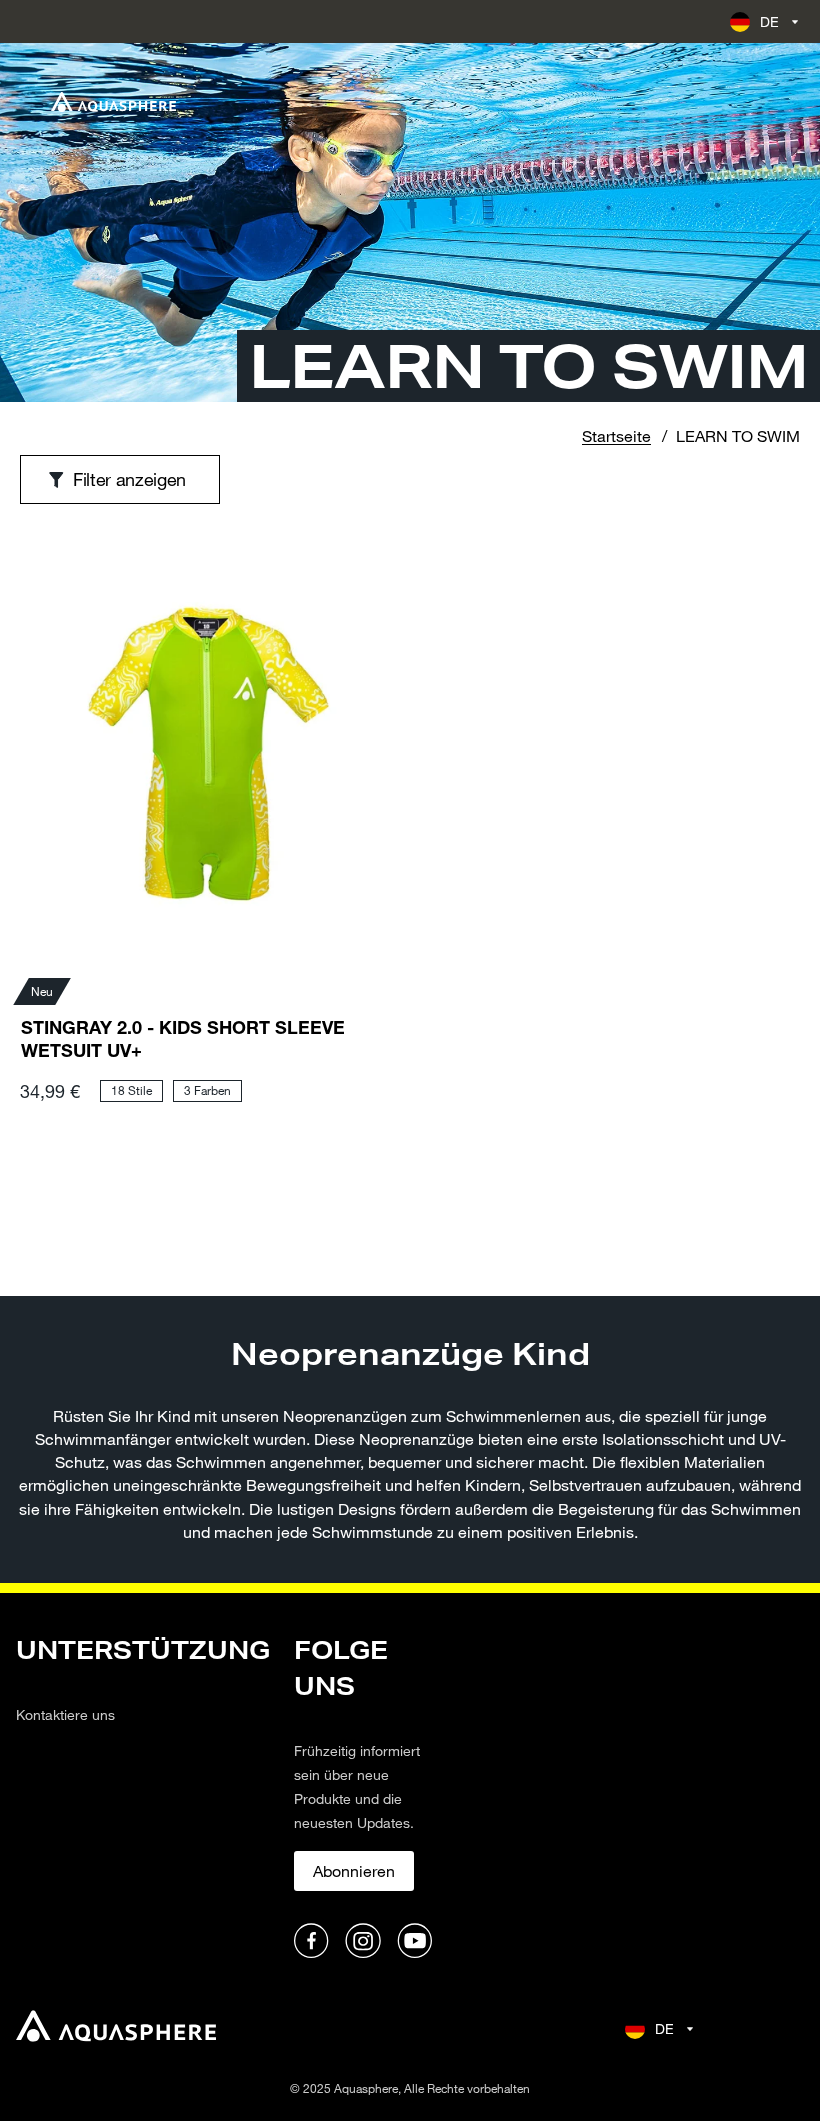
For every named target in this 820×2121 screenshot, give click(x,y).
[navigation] (143, 1798)
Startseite (616, 435)
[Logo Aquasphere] (113, 102)
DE (770, 21)
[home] (116, 2028)
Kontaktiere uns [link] (65, 1714)
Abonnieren (354, 1870)
